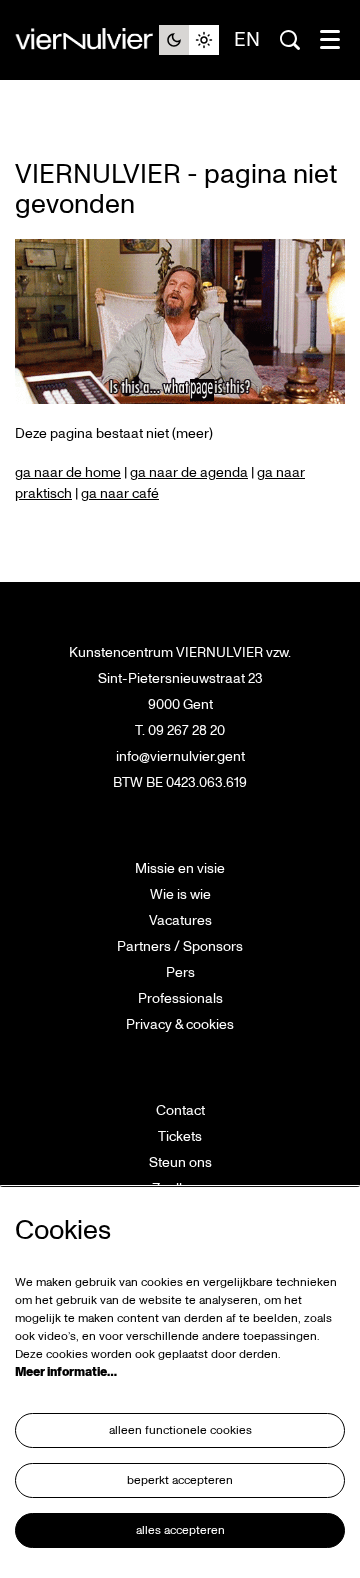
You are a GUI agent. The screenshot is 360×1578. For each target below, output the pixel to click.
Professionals (180, 998)
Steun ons (180, 1162)
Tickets (180, 1136)
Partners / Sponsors (180, 946)
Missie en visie (180, 868)
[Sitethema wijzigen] (189, 40)
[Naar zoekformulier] (290, 40)
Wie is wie (180, 894)
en (247, 40)
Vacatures (180, 920)
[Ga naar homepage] (87, 40)
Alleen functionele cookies (180, 1430)
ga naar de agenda (189, 472)
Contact (180, 1110)
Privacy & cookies (180, 1024)
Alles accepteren (180, 1530)
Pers (180, 972)
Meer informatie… (66, 1372)
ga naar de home (68, 472)
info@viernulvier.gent (180, 756)
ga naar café (120, 493)
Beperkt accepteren (180, 1480)
